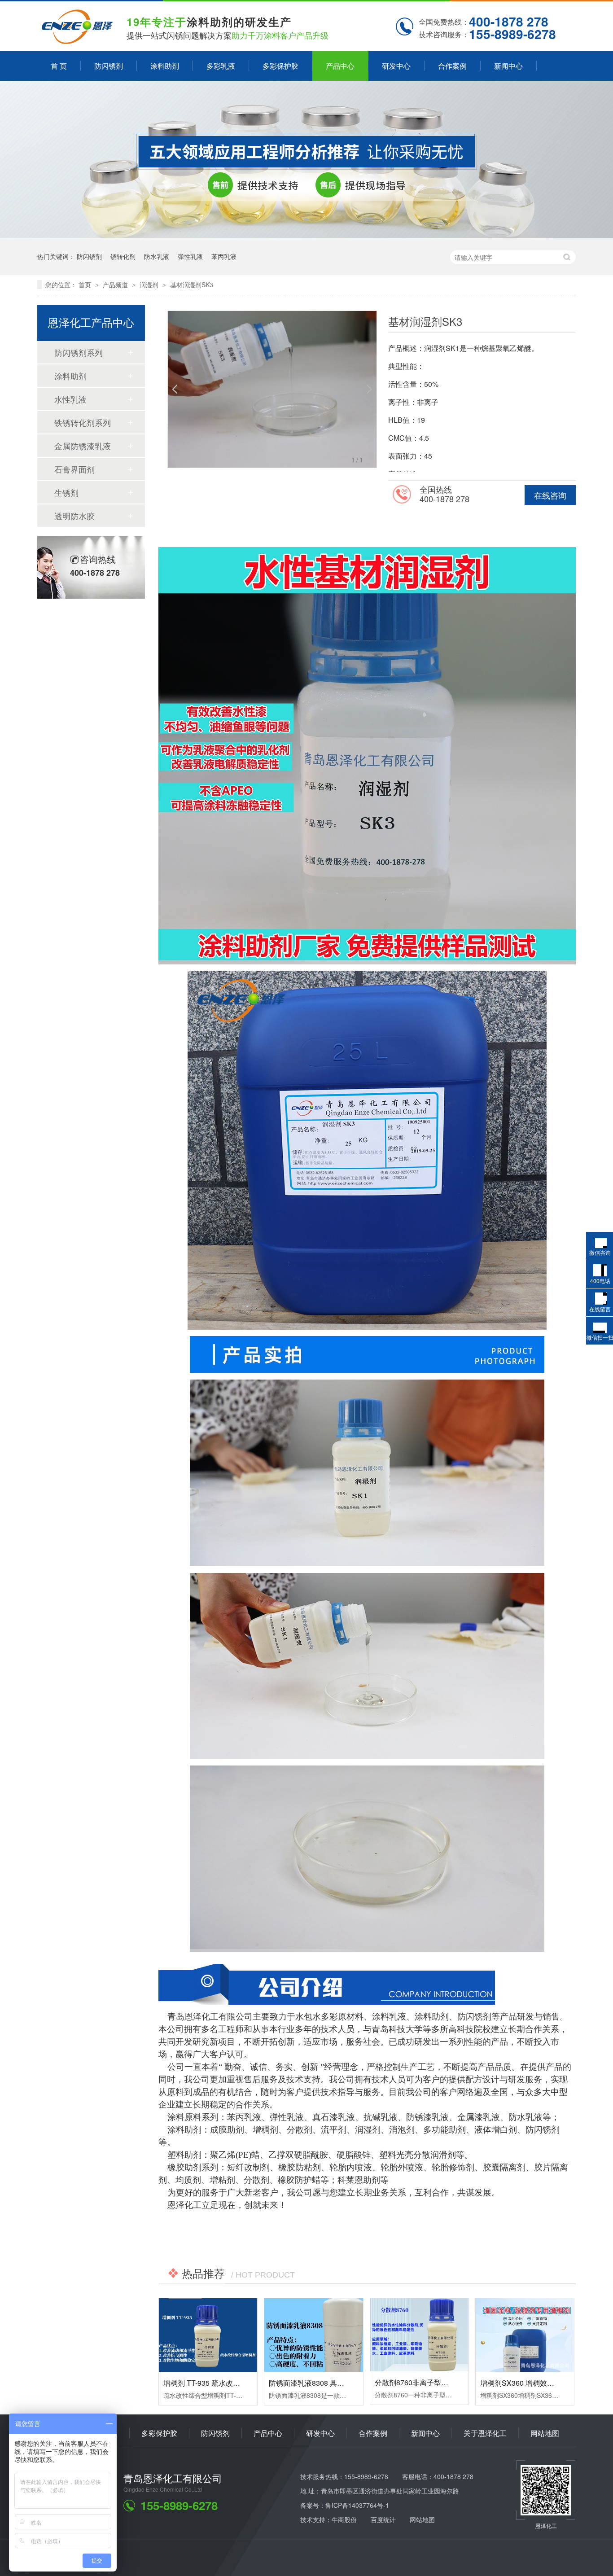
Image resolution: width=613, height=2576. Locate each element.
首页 (86, 285)
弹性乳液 (190, 256)
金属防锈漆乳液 (83, 446)
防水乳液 (157, 256)
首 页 (59, 66)
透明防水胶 (74, 516)
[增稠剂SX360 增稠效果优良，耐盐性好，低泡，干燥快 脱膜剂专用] (525, 2335)
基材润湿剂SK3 (192, 285)
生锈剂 (66, 492)
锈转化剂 (123, 256)
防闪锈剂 (109, 66)
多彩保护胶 (280, 66)
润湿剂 (150, 285)
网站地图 (545, 2433)
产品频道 (116, 285)
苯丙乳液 (224, 256)
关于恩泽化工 (485, 2433)
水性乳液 (70, 399)
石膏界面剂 (74, 469)
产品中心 (340, 66)
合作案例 (452, 66)
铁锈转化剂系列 (83, 422)
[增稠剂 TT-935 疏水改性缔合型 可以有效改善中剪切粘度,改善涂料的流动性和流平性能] (208, 2335)
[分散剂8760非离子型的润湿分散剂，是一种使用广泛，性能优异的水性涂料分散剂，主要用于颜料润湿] (419, 2335)
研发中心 (396, 66)
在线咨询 (550, 495)
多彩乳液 (221, 66)
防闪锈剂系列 (79, 352)
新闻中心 (508, 66)
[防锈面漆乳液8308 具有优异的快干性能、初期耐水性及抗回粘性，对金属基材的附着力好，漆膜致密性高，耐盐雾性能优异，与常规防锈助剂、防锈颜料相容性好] (313, 2335)
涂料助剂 (165, 66)
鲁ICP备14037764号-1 (357, 2505)
